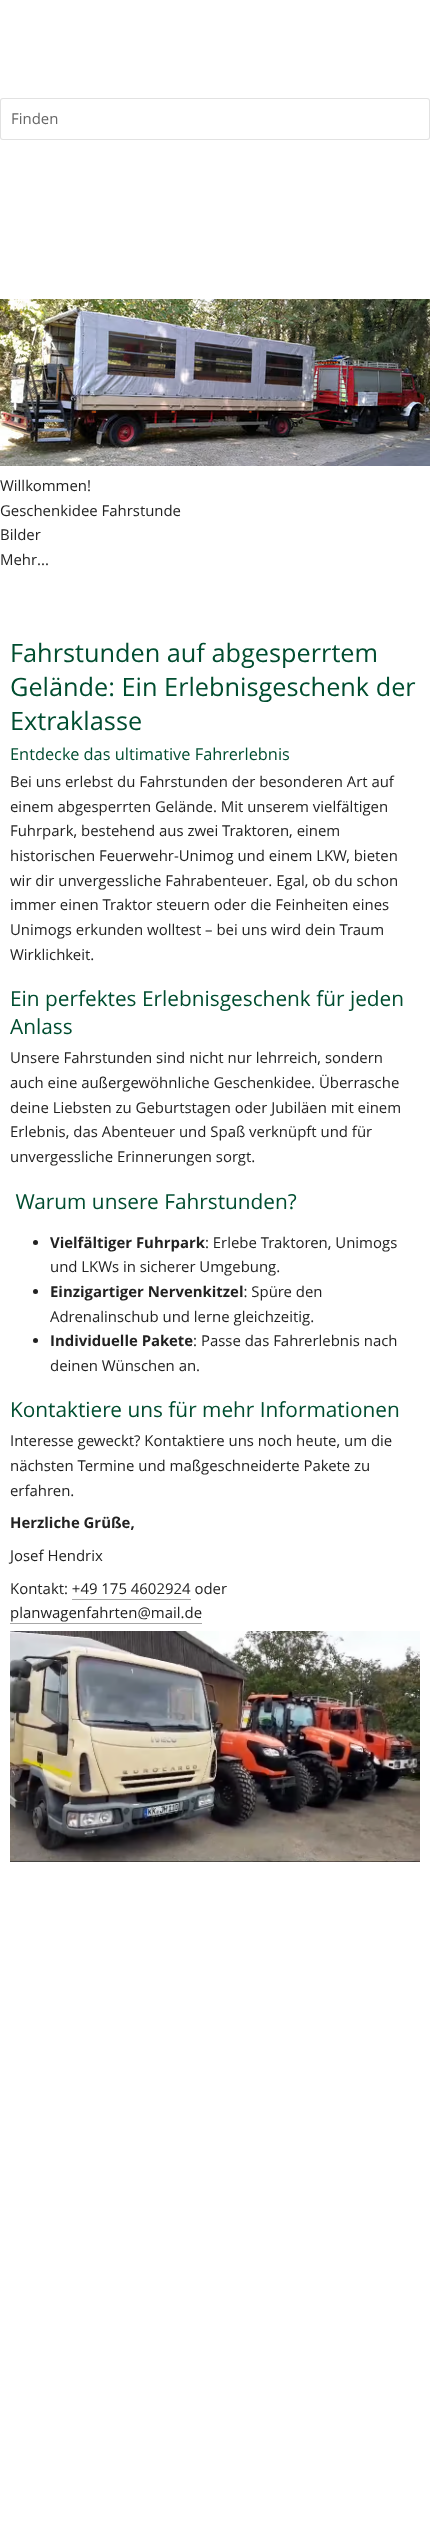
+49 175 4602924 (131, 1589)
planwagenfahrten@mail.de (106, 1613)
